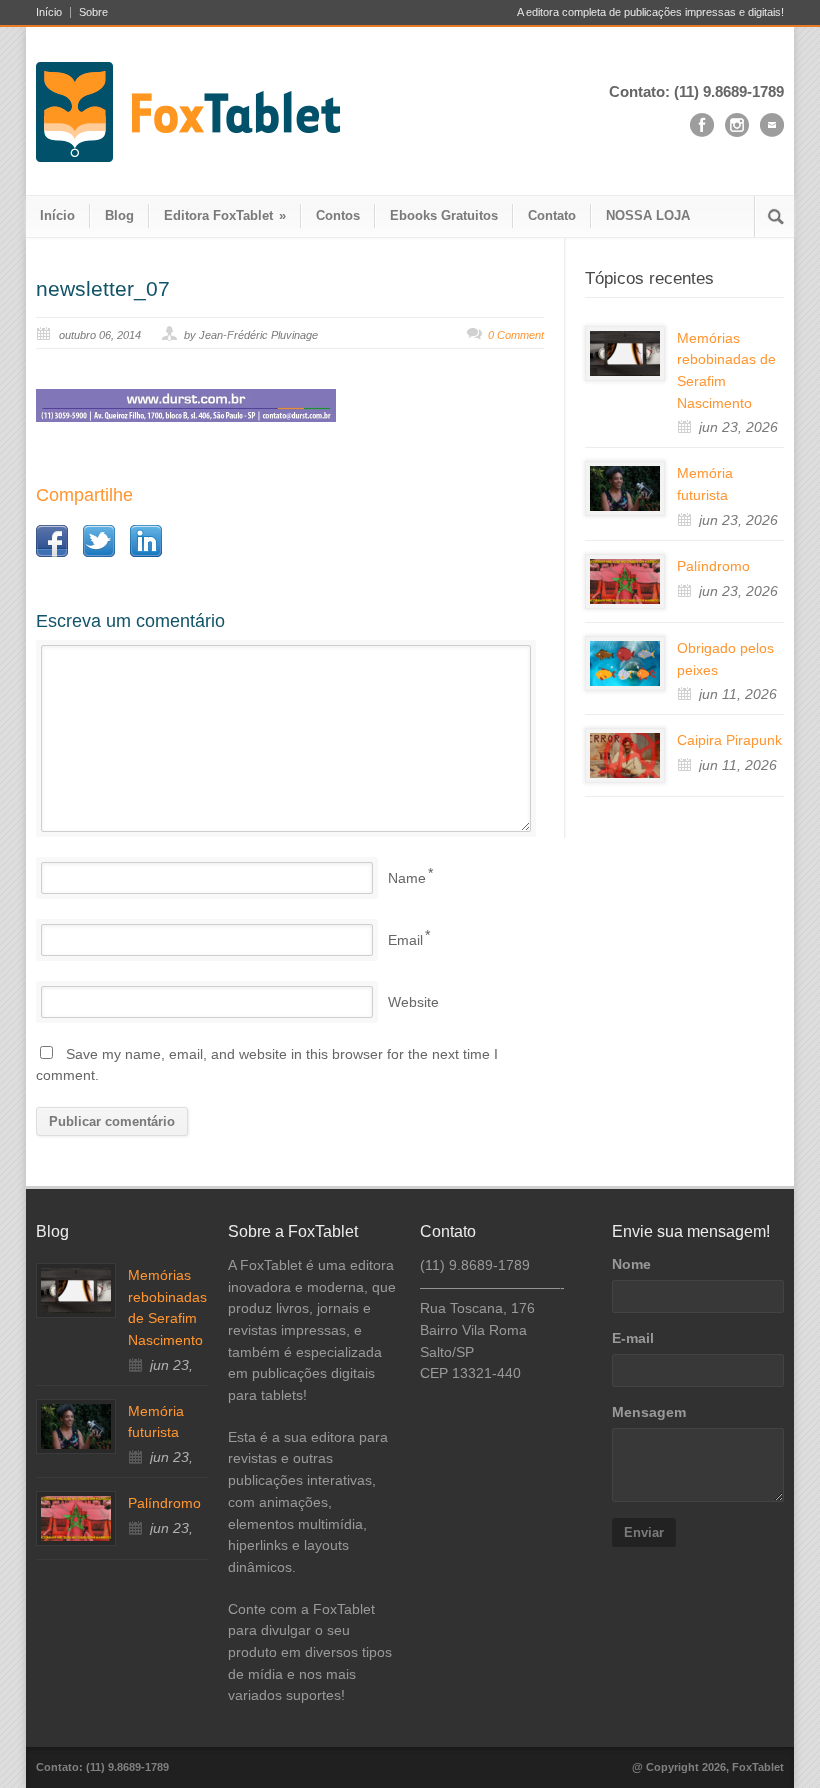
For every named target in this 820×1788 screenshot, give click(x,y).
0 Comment (516, 335)
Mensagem (649, 1412)
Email (405, 940)
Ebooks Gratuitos (444, 215)
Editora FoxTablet (225, 215)
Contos (338, 215)
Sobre (93, 12)
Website (413, 1002)
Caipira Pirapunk (729, 740)
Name (407, 878)
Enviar (644, 1532)
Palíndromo (713, 566)
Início (49, 12)
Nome (631, 1264)
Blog (119, 215)
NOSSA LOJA (648, 215)
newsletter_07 (103, 288)
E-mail (633, 1338)
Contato (552, 215)
